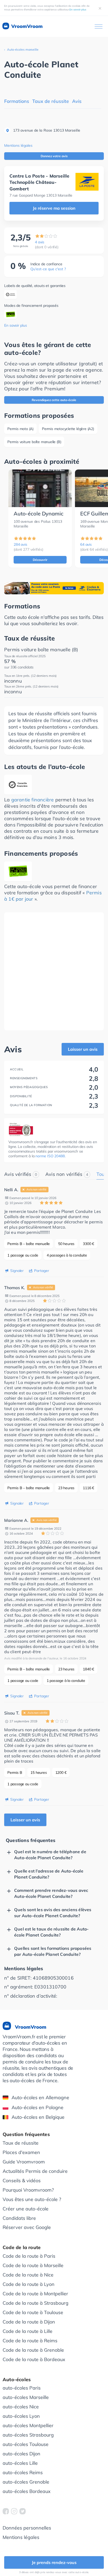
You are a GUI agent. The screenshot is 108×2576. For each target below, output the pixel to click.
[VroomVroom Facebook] (6, 2511)
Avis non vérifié (36, 1189)
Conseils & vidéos (22, 2181)
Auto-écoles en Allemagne (40, 2097)
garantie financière (33, 800)
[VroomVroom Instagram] (14, 2511)
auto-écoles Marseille (26, 2397)
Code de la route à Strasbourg (36, 2303)
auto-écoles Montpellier (28, 2425)
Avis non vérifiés (67, 1174)
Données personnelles (27, 2528)
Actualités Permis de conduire (35, 2171)
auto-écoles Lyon (21, 2416)
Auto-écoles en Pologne (37, 2107)
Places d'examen (21, 2152)
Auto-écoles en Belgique (38, 2117)
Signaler (17, 1271)
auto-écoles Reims (23, 2472)
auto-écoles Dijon (21, 2454)
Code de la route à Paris (29, 2256)
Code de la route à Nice (28, 2275)
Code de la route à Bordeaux (34, 2359)
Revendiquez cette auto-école (54, 400)
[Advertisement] (54, 971)
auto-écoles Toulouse (26, 2444)
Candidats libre (19, 2218)
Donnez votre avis (54, 156)
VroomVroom (26, 26)
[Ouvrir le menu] (99, 27)
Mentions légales (18, 145)
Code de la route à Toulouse (33, 2312)
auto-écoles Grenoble (26, 2482)
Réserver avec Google (27, 2227)
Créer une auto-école (26, 2209)
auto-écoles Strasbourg (28, 2435)
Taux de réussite (51, 101)
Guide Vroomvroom (24, 2162)
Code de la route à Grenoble (33, 2350)
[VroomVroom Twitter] (23, 2511)
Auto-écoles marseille (23, 49)
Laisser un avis (83, 1049)
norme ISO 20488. (50, 1156)
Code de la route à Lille (28, 2331)
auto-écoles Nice (21, 2407)
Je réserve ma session (54, 208)
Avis (77, 101)
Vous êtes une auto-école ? (32, 2199)
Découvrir (40, 560)
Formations (17, 101)
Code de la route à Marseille (33, 2265)
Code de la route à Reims (30, 2341)
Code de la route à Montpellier (35, 2294)
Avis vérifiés (21, 1174)
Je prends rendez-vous (54, 2562)
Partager (41, 1271)
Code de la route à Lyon (29, 2284)
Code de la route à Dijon (29, 2322)
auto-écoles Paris (22, 2388)
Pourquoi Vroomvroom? (28, 2190)
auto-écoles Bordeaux (27, 2491)
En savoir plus (78, 10)
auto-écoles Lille (20, 2463)
